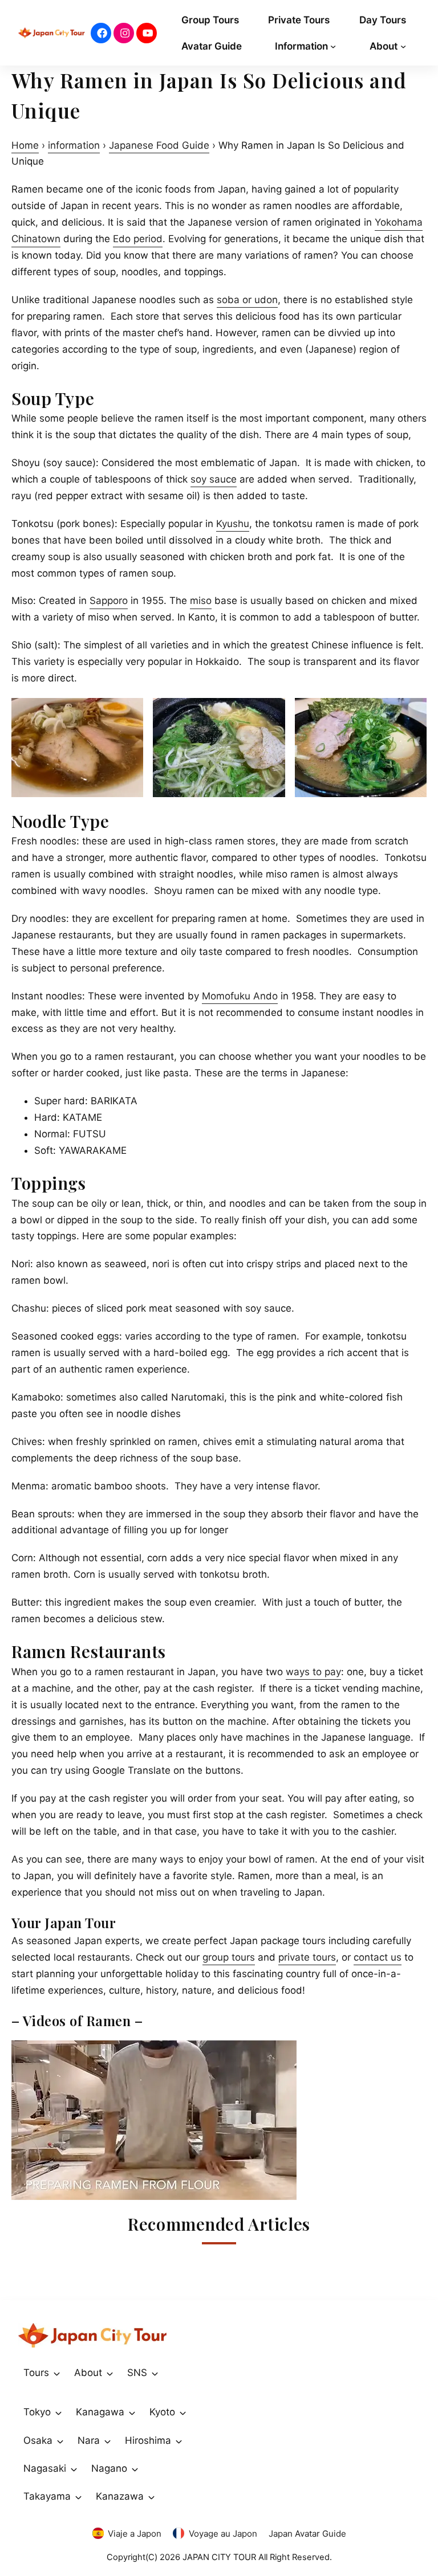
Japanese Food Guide (159, 145)
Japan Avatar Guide (307, 2534)
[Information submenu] (333, 46)
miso (201, 601)
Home (25, 145)
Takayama (47, 2496)
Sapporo (109, 601)
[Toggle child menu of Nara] (108, 2440)
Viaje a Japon (135, 2534)
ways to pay (313, 1672)
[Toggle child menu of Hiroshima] (179, 2440)
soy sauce (214, 479)
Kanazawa (120, 2496)
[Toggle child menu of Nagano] (135, 2469)
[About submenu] (403, 46)
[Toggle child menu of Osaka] (60, 2440)
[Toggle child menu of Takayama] (78, 2497)
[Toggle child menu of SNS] (155, 2373)
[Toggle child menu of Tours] (57, 2373)
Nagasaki (45, 2468)
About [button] (88, 2373)
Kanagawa (100, 2412)
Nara (89, 2440)
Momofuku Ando (240, 996)
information (74, 145)
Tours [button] (36, 2373)
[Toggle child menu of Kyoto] (183, 2412)
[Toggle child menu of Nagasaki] (74, 2469)
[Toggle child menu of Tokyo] (58, 2412)
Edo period (138, 239)
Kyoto (162, 2412)
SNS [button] (137, 2373)
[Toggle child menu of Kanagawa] (132, 2412)
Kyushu (233, 524)
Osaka (38, 2440)
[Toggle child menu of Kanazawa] (151, 2497)
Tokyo (37, 2412)
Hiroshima (148, 2440)
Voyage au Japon (223, 2534)
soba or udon (247, 300)
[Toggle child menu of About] (110, 2373)
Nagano (109, 2468)
